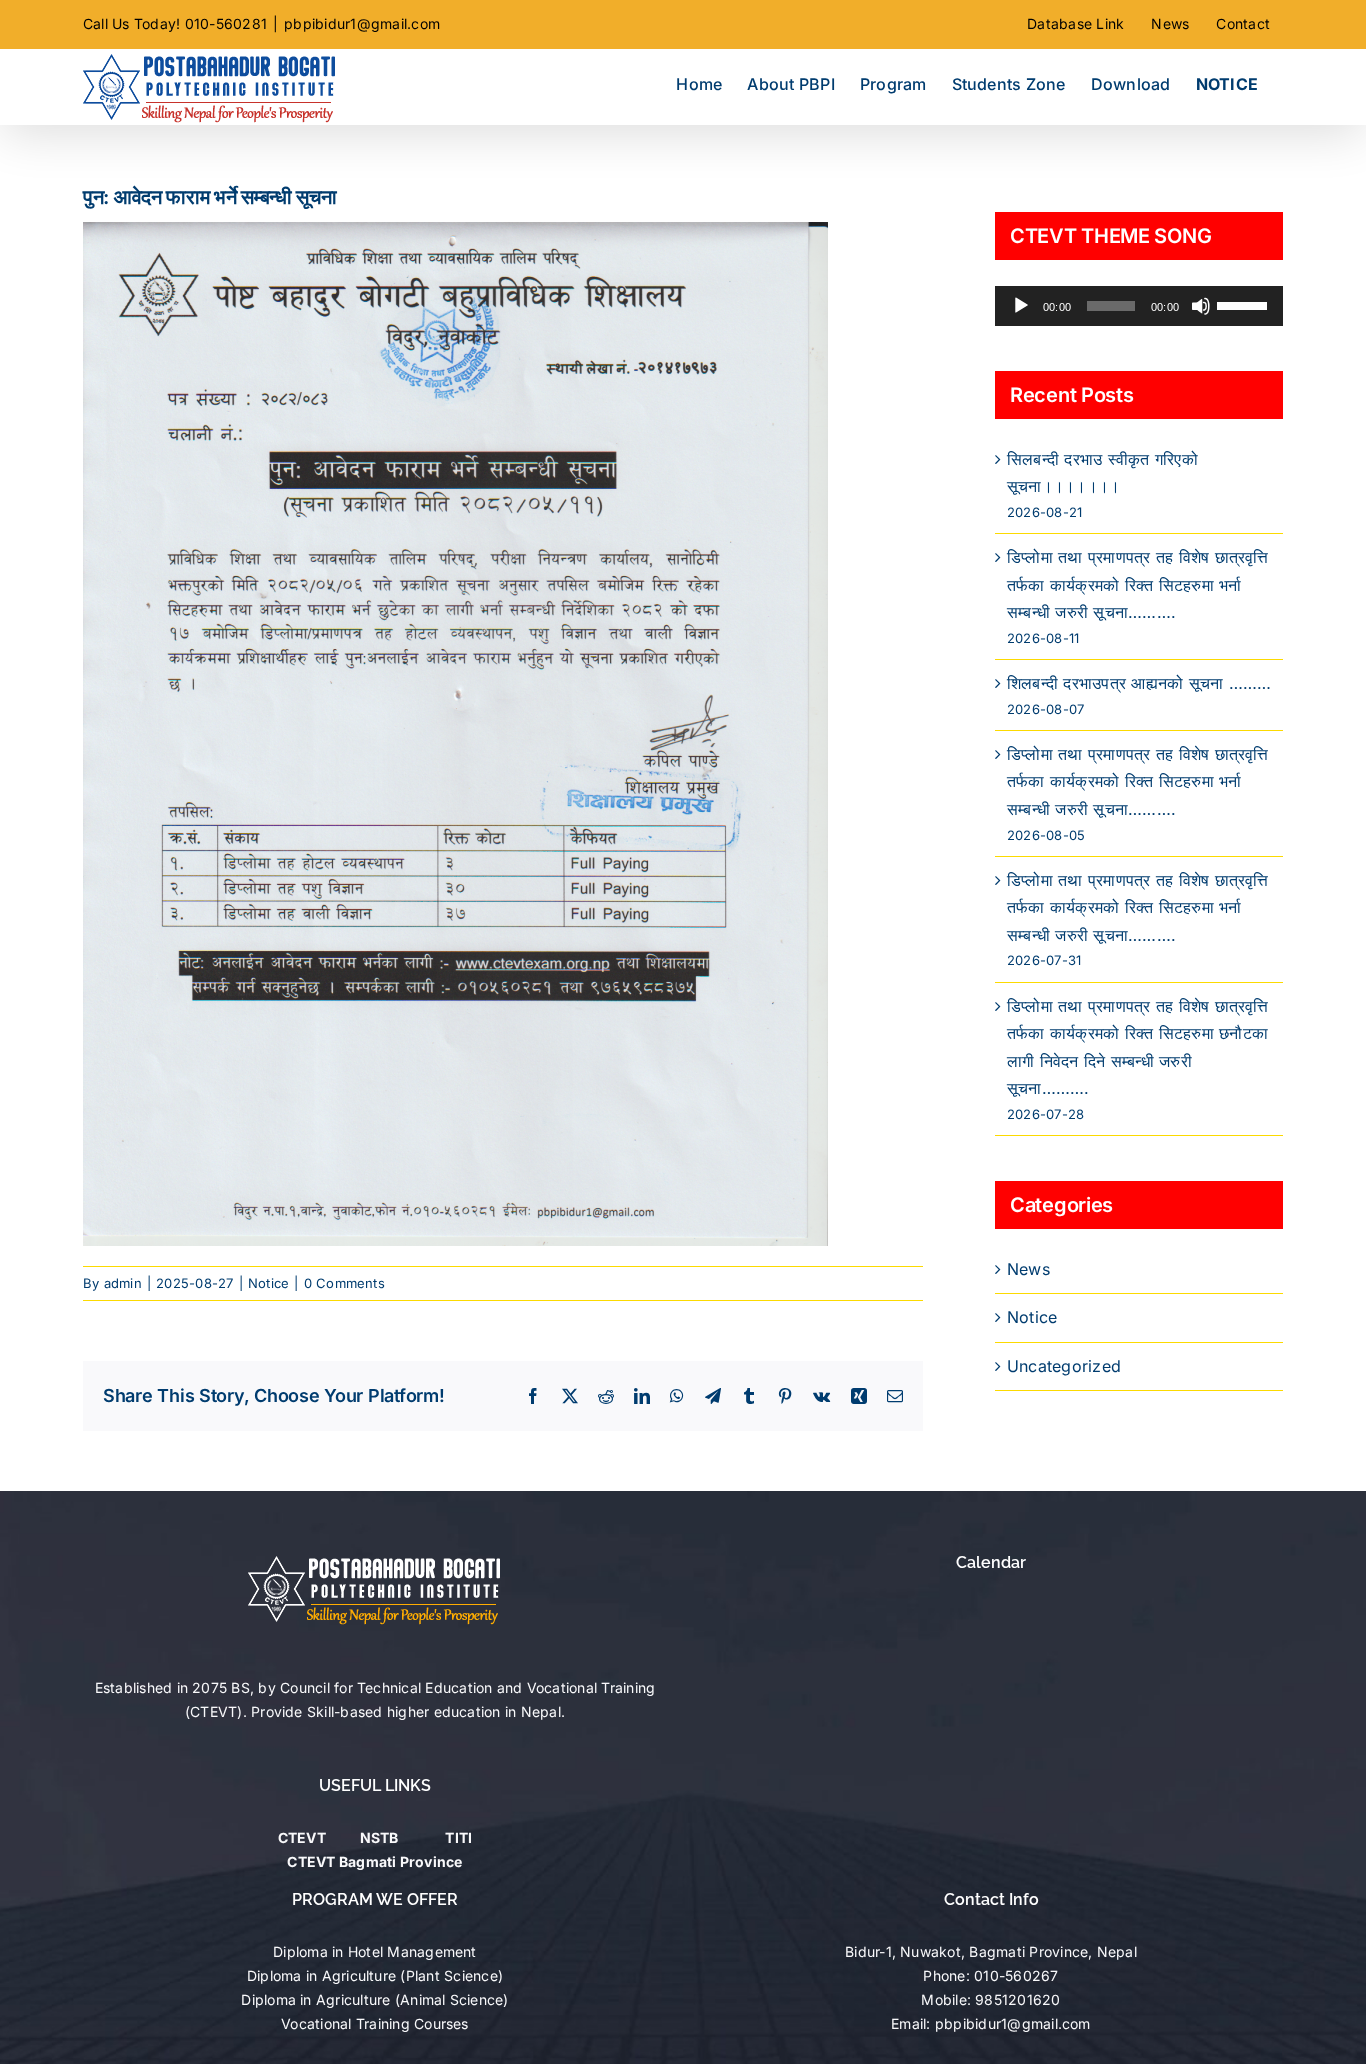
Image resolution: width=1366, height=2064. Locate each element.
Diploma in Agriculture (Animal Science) (374, 1999)
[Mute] (1201, 306)
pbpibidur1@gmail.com (362, 23)
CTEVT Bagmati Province (374, 1861)
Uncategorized (1064, 1366)
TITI (458, 1837)
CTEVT (302, 1837)
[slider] (1245, 304)
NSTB (379, 1837)
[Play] (1021, 306)
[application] (1139, 306)
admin (123, 1283)
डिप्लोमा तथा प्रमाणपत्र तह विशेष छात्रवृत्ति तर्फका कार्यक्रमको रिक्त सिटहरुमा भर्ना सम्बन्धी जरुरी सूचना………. (1138, 584)
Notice (268, 1283)
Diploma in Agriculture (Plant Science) (375, 1975)
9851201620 (1017, 1999)
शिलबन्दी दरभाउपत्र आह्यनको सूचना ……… (1139, 683)
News (1028, 1269)
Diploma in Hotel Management (374, 1951)
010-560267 (1016, 1975)
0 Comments (344, 1283)
